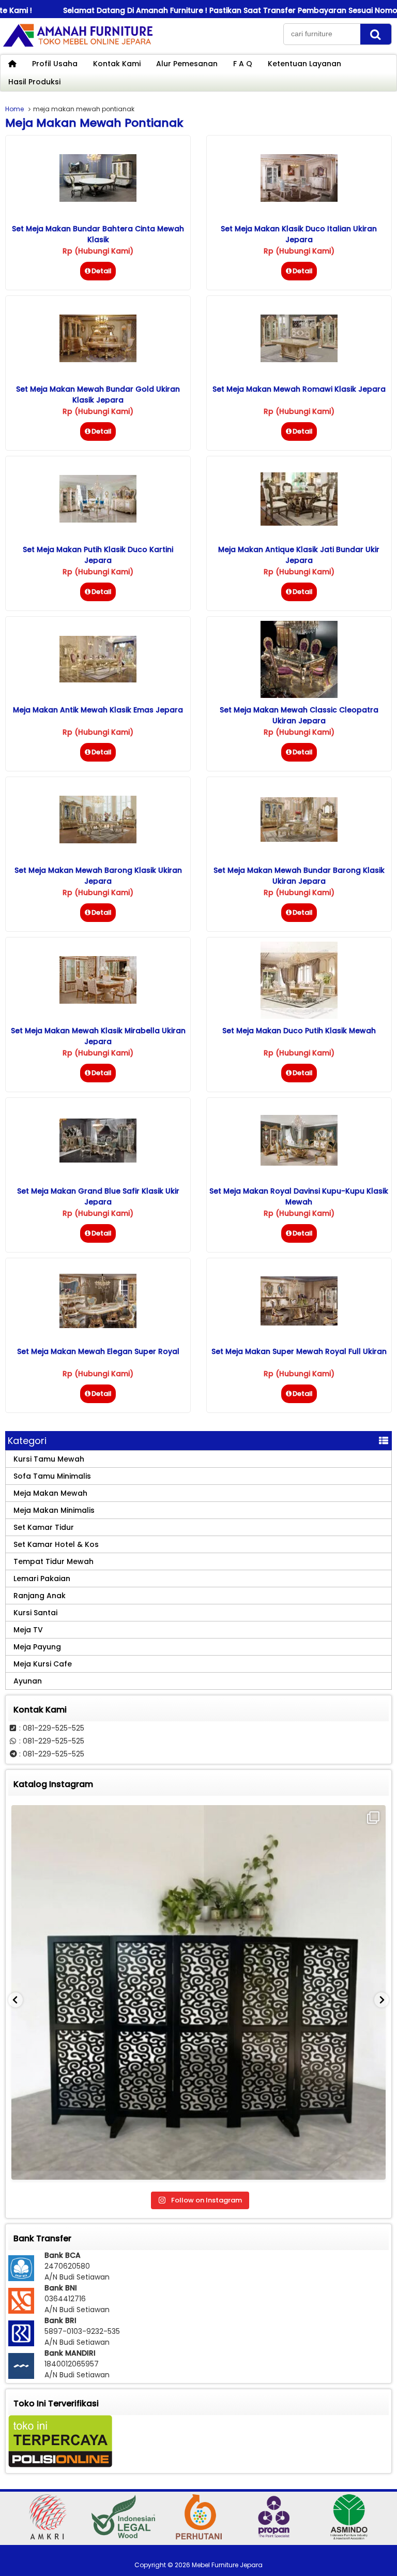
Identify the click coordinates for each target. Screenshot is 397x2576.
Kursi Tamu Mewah (49, 1459)
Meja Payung (37, 1647)
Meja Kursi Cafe (43, 1664)
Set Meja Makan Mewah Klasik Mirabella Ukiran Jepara (98, 1036)
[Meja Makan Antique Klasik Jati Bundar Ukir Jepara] (299, 523)
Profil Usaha (55, 64)
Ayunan (28, 1681)
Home (14, 109)
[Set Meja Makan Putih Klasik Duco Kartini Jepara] (98, 520)
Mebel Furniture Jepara (227, 2565)
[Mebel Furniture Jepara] (78, 46)
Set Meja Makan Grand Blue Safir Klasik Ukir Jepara (98, 1196)
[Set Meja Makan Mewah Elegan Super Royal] (98, 1326)
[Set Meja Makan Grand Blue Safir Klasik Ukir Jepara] (98, 1160)
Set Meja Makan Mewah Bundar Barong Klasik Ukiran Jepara (299, 876)
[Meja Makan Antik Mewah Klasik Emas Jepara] (98, 680)
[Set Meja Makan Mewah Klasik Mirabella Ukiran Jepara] (98, 1001)
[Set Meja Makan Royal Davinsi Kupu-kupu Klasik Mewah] (299, 1163)
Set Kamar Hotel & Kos (56, 1544)
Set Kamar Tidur (44, 1527)
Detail (102, 271)
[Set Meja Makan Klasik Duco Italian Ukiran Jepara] (299, 199)
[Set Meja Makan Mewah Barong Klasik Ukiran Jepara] (98, 841)
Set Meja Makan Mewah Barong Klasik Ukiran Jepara (98, 876)
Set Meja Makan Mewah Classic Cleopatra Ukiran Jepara (299, 715)
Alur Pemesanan (187, 64)
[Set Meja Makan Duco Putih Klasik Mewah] (299, 1016)
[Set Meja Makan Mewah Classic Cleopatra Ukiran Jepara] (299, 695)
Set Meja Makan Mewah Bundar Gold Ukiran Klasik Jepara (98, 394)
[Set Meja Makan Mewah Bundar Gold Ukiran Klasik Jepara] (98, 360)
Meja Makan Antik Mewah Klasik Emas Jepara (98, 710)
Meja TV (28, 1630)
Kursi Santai (35, 1613)
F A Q (243, 64)
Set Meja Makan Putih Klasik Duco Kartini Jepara (98, 555)
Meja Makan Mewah (50, 1493)
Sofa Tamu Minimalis (52, 1476)
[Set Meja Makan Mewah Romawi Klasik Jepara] (299, 360)
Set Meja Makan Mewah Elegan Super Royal (98, 1351)
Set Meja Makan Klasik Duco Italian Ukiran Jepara (299, 234)
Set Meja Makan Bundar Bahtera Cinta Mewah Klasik (98, 234)
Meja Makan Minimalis (54, 1510)
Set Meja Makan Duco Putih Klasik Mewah (299, 1031)
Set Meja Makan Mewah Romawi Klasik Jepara (299, 389)
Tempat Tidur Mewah (54, 1561)
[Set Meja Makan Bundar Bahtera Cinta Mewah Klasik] (98, 199)
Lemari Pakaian (42, 1579)
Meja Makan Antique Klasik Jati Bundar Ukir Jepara (299, 555)
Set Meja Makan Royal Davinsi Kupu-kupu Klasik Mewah (299, 1196)
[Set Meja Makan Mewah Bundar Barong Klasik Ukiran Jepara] (299, 839)
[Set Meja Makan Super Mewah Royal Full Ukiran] (299, 1323)
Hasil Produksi (34, 82)
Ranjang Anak (40, 1596)
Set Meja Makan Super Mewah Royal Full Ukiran (299, 1351)
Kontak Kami (117, 64)
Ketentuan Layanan (304, 64)
